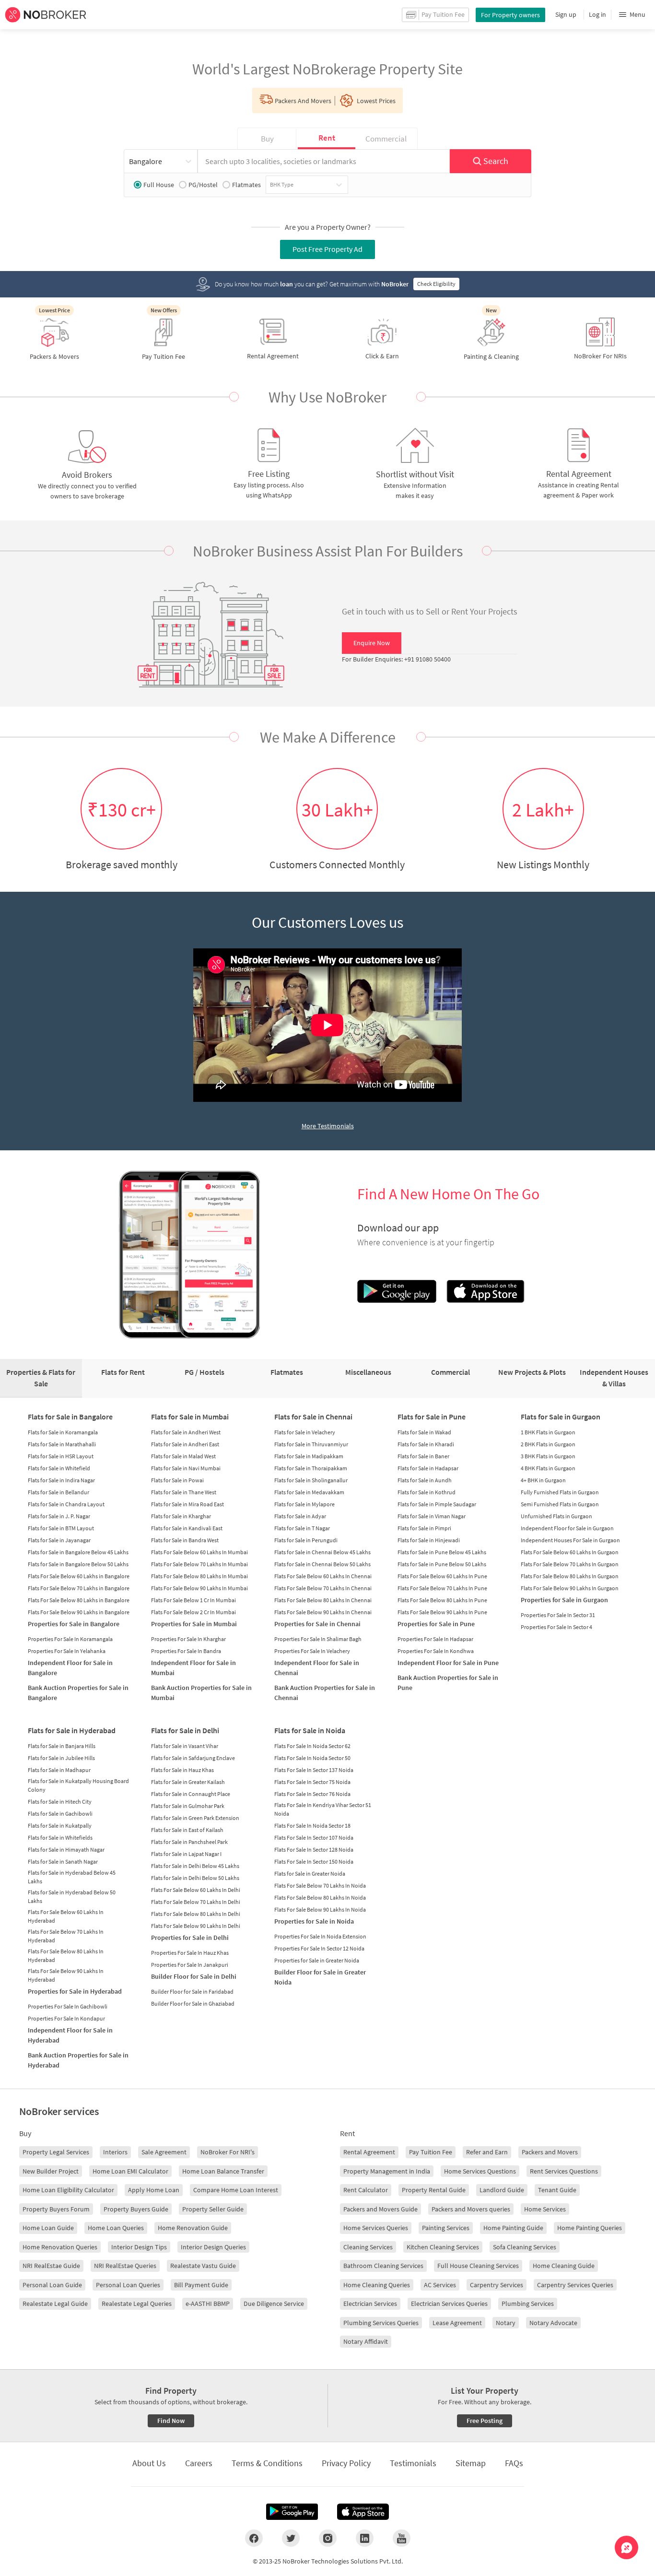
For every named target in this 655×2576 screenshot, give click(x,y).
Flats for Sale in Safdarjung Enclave (193, 1758)
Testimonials (413, 2463)
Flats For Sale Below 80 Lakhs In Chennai (323, 1600)
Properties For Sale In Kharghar (188, 1639)
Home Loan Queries (116, 2228)
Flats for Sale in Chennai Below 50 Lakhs (322, 1564)
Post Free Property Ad (327, 249)
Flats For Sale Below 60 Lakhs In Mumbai (199, 1552)
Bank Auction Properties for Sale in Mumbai (201, 1693)
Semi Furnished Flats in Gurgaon (560, 1504)
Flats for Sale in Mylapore (304, 1504)
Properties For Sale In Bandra (186, 1651)
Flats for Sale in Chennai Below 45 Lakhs (322, 1552)
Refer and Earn (487, 2152)
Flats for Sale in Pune (432, 1417)
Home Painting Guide (513, 2228)
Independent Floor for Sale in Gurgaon (567, 1528)
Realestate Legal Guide (55, 2304)
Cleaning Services (368, 2247)
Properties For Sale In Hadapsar (435, 1639)
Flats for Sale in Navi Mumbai (186, 1468)
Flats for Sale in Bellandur (58, 1492)
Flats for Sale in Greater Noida (310, 1873)
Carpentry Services (497, 2285)
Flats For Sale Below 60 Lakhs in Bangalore (79, 1576)
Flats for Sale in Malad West (183, 1456)
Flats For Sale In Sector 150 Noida (314, 1861)
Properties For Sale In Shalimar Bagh (318, 1639)
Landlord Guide (502, 2190)
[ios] (363, 2512)
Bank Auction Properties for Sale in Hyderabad (78, 2060)
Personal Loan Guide (52, 2285)
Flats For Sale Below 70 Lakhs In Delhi (196, 1902)
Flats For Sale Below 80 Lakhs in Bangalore (79, 1600)
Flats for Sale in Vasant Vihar (185, 1746)
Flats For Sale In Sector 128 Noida (314, 1849)
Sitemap (471, 2463)
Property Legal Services (56, 2152)
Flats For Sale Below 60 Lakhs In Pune (442, 1576)
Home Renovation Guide (193, 2228)
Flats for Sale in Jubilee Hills (61, 1758)
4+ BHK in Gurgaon (543, 1480)
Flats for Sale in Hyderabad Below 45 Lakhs (72, 1877)
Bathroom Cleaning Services (383, 2266)
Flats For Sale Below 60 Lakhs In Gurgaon (570, 1552)
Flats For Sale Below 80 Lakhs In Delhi (196, 1914)
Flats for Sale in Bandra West (185, 1540)
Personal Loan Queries (128, 2285)
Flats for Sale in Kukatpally (60, 1826)
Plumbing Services (528, 2304)
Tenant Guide (557, 2190)
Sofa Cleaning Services (525, 2247)
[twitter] (291, 2538)
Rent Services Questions (564, 2171)
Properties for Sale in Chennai (317, 1624)
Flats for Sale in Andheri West (186, 1432)
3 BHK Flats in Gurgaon (548, 1456)
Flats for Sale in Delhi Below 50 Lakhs (195, 1878)
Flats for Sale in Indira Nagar (61, 1480)
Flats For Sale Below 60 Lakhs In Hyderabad (66, 1916)
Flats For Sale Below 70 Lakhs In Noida (320, 1885)
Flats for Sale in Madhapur (59, 1770)
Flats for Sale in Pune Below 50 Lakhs (442, 1564)
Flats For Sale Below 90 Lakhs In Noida (320, 1909)
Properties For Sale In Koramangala (70, 1639)
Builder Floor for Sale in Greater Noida (320, 1977)
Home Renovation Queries (60, 2247)
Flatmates (246, 185)
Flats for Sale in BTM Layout (61, 1528)
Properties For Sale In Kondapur (66, 2018)
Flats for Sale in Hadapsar (428, 1468)
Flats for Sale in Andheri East (185, 1444)
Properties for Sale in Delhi (190, 1938)
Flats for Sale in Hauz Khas (182, 1770)
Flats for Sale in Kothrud (427, 1492)
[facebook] (254, 2538)
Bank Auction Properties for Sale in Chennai (325, 1693)
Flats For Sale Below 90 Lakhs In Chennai (323, 1612)
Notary (506, 2323)
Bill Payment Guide (201, 2285)
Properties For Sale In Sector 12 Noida (319, 1948)
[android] (292, 2512)
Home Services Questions (480, 2171)
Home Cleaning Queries (377, 2285)
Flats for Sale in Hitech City (60, 1802)
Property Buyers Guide (136, 2209)
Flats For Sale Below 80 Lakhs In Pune (442, 1600)
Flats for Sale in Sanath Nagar (63, 1861)
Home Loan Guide (48, 2228)
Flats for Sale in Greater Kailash (188, 1782)
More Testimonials (328, 1126)
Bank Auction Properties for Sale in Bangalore (78, 1693)
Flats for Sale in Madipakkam (309, 1456)
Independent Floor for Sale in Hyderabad (70, 2035)
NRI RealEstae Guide (51, 2266)
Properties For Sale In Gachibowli (68, 2006)
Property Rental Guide (434, 2190)
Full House (159, 185)
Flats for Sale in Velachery (305, 1432)
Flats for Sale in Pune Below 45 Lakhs (442, 1552)
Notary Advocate (553, 2323)
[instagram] (328, 2538)
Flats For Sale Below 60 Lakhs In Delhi (196, 1890)
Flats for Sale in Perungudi (306, 1540)
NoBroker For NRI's (228, 2152)
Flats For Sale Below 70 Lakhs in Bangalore (79, 1588)
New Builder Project (51, 2171)
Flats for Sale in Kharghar (181, 1516)
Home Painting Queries (590, 2228)
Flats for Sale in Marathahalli (62, 1444)
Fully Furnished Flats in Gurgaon (560, 1492)
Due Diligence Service (274, 2304)
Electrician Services (370, 2304)
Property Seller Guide (213, 2209)
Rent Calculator (366, 2190)
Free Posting (485, 2421)
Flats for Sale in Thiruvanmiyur (311, 1444)
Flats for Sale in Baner (423, 1456)
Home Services (545, 2209)
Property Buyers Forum (56, 2209)
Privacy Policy (346, 2463)
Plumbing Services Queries (381, 2323)
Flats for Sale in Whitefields (60, 1837)
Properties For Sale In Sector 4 (556, 1627)
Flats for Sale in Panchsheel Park (189, 1842)
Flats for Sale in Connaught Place (191, 1794)
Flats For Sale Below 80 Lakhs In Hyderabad (66, 1956)
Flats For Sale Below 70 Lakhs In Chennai (323, 1588)
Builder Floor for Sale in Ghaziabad (193, 2003)
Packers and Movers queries (471, 2209)
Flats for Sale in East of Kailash (187, 1830)
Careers (199, 2463)
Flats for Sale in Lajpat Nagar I (186, 1854)
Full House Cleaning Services (478, 2266)
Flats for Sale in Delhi (185, 1730)
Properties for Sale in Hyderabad (75, 1991)
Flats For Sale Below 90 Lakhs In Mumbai (199, 1588)
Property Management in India (387, 2171)
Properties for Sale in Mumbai (194, 1624)
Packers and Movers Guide (380, 2209)
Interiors (115, 2152)
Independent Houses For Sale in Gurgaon (570, 1540)
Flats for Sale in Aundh (425, 1480)
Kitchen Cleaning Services (443, 2247)
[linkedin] (365, 2538)
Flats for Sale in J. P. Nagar (59, 1516)
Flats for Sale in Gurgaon (561, 1417)
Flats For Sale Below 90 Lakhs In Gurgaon (570, 1588)
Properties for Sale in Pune (436, 1624)
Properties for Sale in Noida (314, 1921)
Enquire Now (372, 643)
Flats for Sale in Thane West (184, 1492)
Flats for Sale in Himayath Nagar (66, 1849)
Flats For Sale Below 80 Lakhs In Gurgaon (570, 1576)
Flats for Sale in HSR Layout (61, 1456)
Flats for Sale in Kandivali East (187, 1528)
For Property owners (510, 15)
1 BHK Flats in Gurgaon (548, 1432)
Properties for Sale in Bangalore (74, 1624)
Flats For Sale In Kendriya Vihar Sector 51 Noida (323, 1809)
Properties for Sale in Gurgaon (564, 1600)
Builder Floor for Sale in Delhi (194, 1976)
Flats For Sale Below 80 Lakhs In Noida (320, 1897)
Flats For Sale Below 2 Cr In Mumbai (193, 1612)
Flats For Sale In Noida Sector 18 (312, 1826)
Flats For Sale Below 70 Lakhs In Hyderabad (66, 1936)
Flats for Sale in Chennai (313, 1417)
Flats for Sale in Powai (177, 1480)
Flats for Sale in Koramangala (63, 1432)
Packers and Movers (550, 2152)
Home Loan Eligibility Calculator (68, 2190)
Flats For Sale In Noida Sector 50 (312, 1758)
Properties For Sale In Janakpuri (190, 1965)
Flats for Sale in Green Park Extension (195, 1818)
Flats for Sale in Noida (310, 1730)
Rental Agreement (369, 2152)
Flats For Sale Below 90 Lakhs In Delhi (196, 1926)
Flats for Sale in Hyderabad (72, 1730)
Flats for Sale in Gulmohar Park (188, 1806)
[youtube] (402, 2538)
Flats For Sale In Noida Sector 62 (312, 1746)
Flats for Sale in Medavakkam (309, 1492)
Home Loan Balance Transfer (223, 2171)
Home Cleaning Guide (564, 2266)
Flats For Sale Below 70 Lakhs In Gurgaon (570, 1564)
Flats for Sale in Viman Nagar (432, 1516)
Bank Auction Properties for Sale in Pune (448, 1683)
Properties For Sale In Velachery (312, 1651)
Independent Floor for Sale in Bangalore (70, 1668)
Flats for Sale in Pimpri (424, 1528)
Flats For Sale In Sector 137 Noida (314, 1770)
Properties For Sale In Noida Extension (320, 1936)
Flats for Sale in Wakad (424, 1432)
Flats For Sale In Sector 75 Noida (312, 1782)
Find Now (171, 2421)
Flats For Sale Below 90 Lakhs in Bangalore (79, 1612)
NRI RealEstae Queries (125, 2266)
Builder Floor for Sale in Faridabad (192, 1991)
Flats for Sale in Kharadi (426, 1444)
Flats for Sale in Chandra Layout (66, 1504)
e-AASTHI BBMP (208, 2304)
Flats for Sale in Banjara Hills (62, 1746)
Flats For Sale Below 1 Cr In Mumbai (193, 1600)
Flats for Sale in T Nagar (302, 1528)
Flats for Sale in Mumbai (190, 1417)
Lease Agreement (457, 2323)
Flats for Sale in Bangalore (70, 1417)
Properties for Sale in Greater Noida (317, 1960)
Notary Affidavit (366, 2341)
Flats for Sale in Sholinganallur (311, 1480)
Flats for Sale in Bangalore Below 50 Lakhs (78, 1564)
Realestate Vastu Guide (203, 2266)
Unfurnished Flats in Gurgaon (556, 1516)
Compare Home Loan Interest (236, 2190)
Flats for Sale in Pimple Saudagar (437, 1504)
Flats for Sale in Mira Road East (187, 1504)
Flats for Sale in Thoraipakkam (311, 1468)
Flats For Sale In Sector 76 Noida (312, 1794)
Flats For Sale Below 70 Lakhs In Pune (442, 1588)
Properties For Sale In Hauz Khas (190, 1953)
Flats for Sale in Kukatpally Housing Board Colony (78, 1785)
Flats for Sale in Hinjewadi (429, 1540)
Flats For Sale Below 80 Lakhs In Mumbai (199, 1576)
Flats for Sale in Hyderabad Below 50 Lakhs (72, 1897)
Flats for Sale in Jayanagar (59, 1540)
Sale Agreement (164, 2152)
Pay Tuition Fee (431, 2152)
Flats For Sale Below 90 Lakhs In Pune (442, 1612)
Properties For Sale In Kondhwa (436, 1651)
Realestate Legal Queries (137, 2304)
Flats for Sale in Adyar (300, 1516)
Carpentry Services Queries (575, 2285)
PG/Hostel (203, 185)
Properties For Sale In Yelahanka (67, 1651)
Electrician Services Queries (449, 2304)
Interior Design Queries (213, 2247)
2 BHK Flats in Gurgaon (548, 1444)
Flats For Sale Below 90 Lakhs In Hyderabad (66, 1975)
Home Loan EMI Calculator (130, 2171)
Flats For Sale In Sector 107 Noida (314, 1837)
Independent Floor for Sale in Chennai (317, 1668)
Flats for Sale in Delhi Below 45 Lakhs (195, 1866)
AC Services (440, 2285)
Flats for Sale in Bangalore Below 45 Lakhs (78, 1552)
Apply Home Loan (154, 2190)
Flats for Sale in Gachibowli (60, 1814)
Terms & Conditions (267, 2463)
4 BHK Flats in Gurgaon (548, 1468)
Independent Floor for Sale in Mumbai (193, 1668)
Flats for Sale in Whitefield (59, 1468)
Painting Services (446, 2228)
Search (496, 161)
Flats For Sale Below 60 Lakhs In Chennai (323, 1576)
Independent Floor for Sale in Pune (448, 1663)
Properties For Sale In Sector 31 (558, 1615)
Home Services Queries (376, 2228)
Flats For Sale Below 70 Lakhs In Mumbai (199, 1564)
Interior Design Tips (139, 2247)
